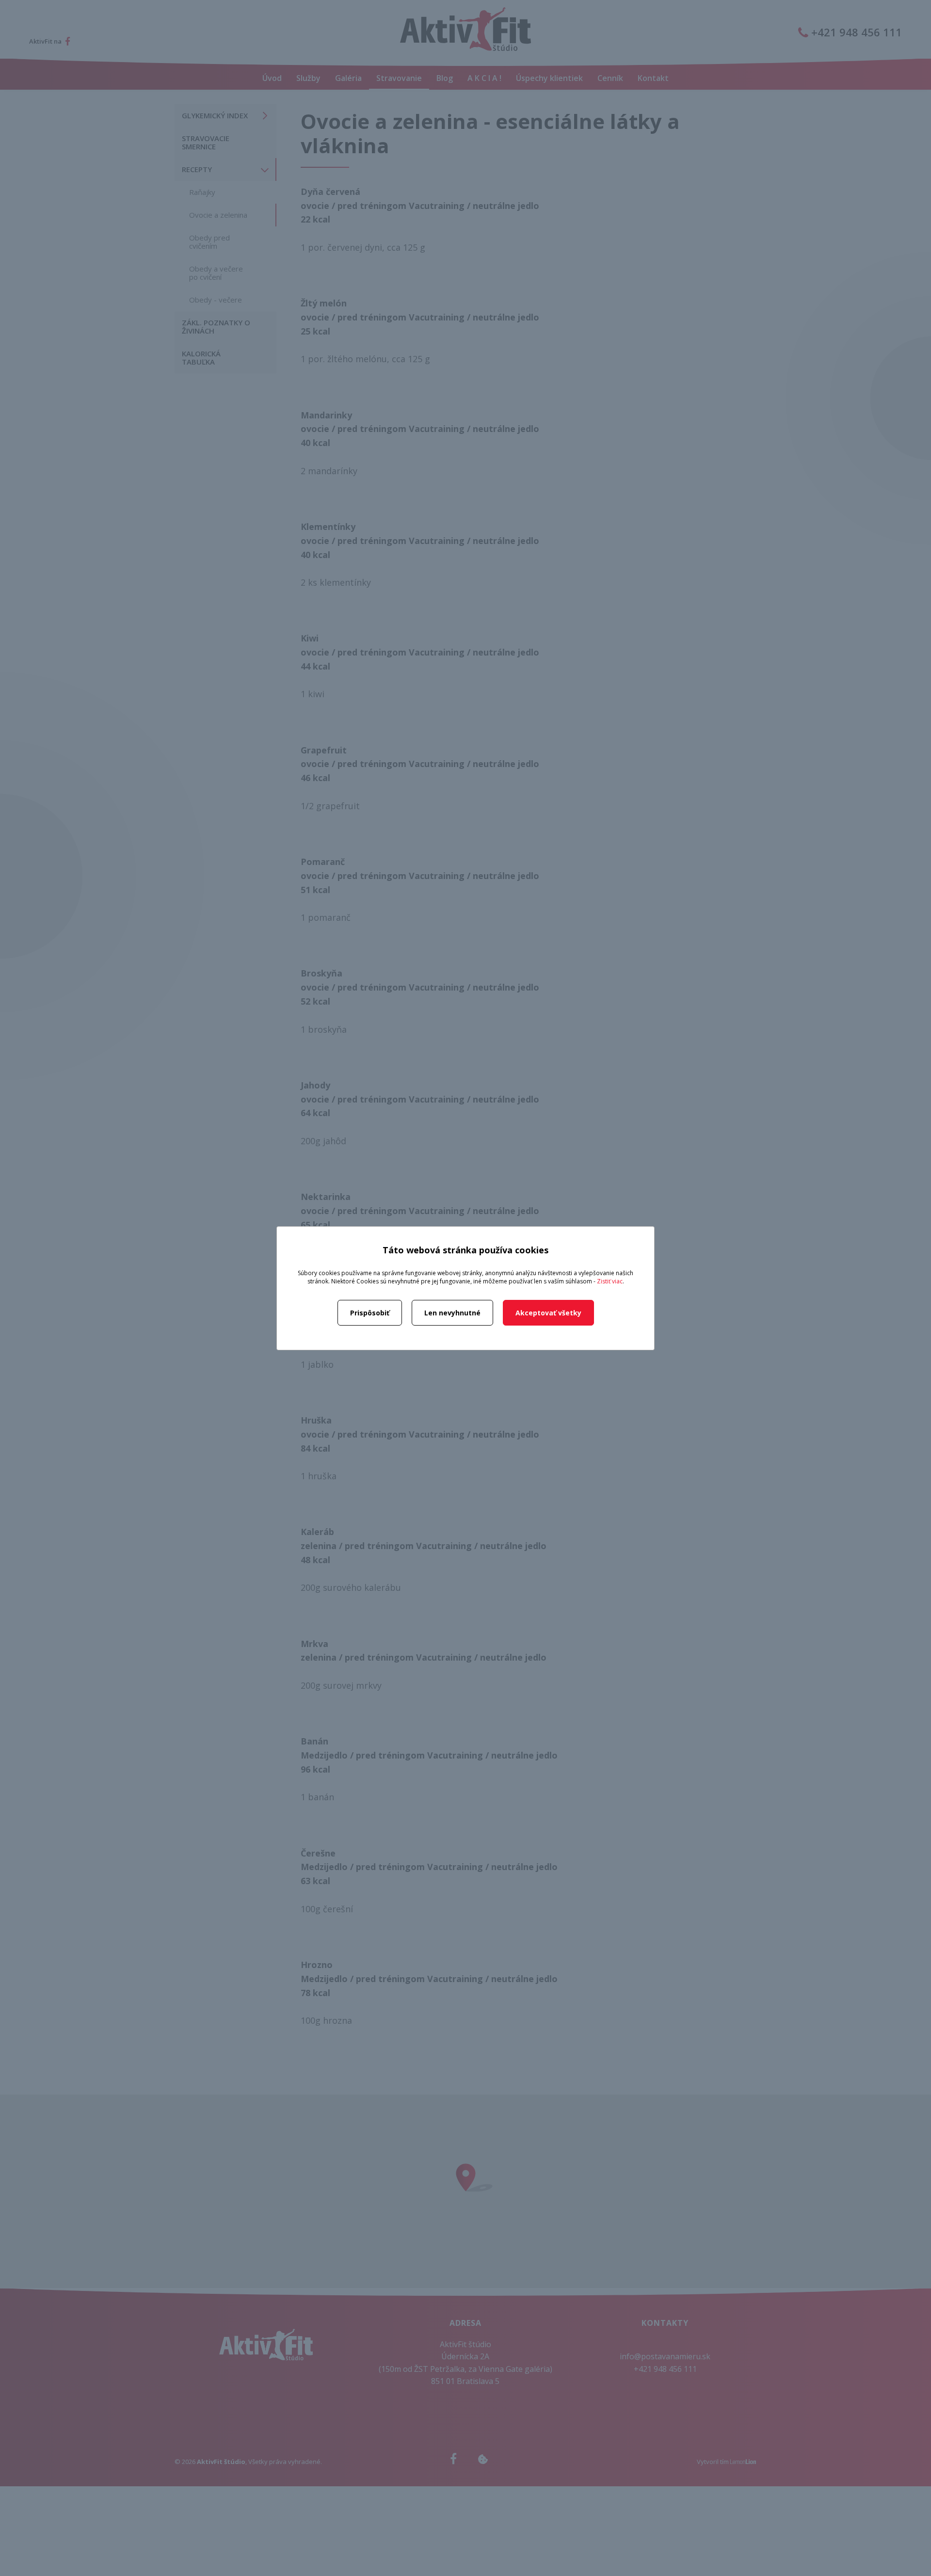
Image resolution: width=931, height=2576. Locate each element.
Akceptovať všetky (548, 1313)
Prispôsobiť (370, 1313)
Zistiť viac (610, 1281)
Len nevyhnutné (452, 1313)
